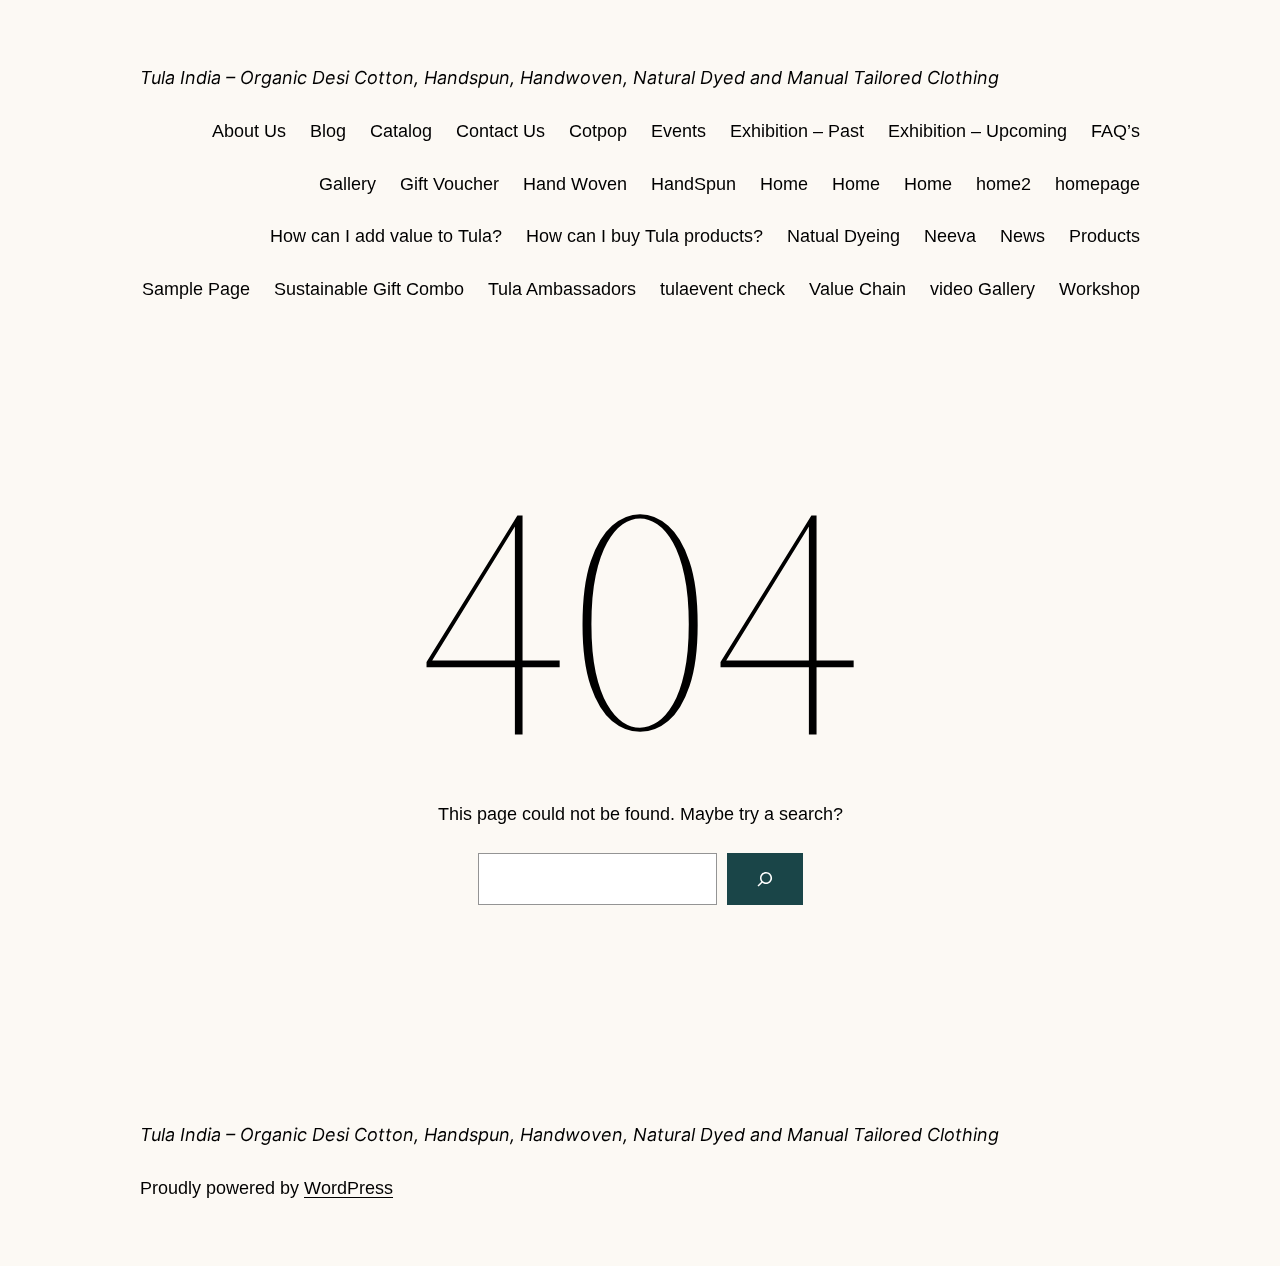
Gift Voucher (449, 184)
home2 (1003, 184)
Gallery (347, 184)
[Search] (765, 879)
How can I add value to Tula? (386, 236)
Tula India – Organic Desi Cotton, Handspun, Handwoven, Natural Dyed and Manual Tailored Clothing (569, 77)
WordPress (348, 1188)
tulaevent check (722, 289)
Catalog (401, 131)
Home (784, 184)
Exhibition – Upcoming (977, 131)
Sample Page (196, 289)
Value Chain (857, 289)
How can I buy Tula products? (644, 236)
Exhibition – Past (797, 131)
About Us (249, 131)
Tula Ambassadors (562, 289)
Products (1104, 236)
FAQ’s (1115, 131)
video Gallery (982, 289)
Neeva (950, 236)
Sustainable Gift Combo (369, 289)
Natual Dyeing (843, 236)
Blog (328, 131)
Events (678, 131)
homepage (1097, 184)
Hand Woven (575, 184)
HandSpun (693, 184)
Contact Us (500, 131)
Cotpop (598, 131)
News (1022, 236)
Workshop (1099, 289)
